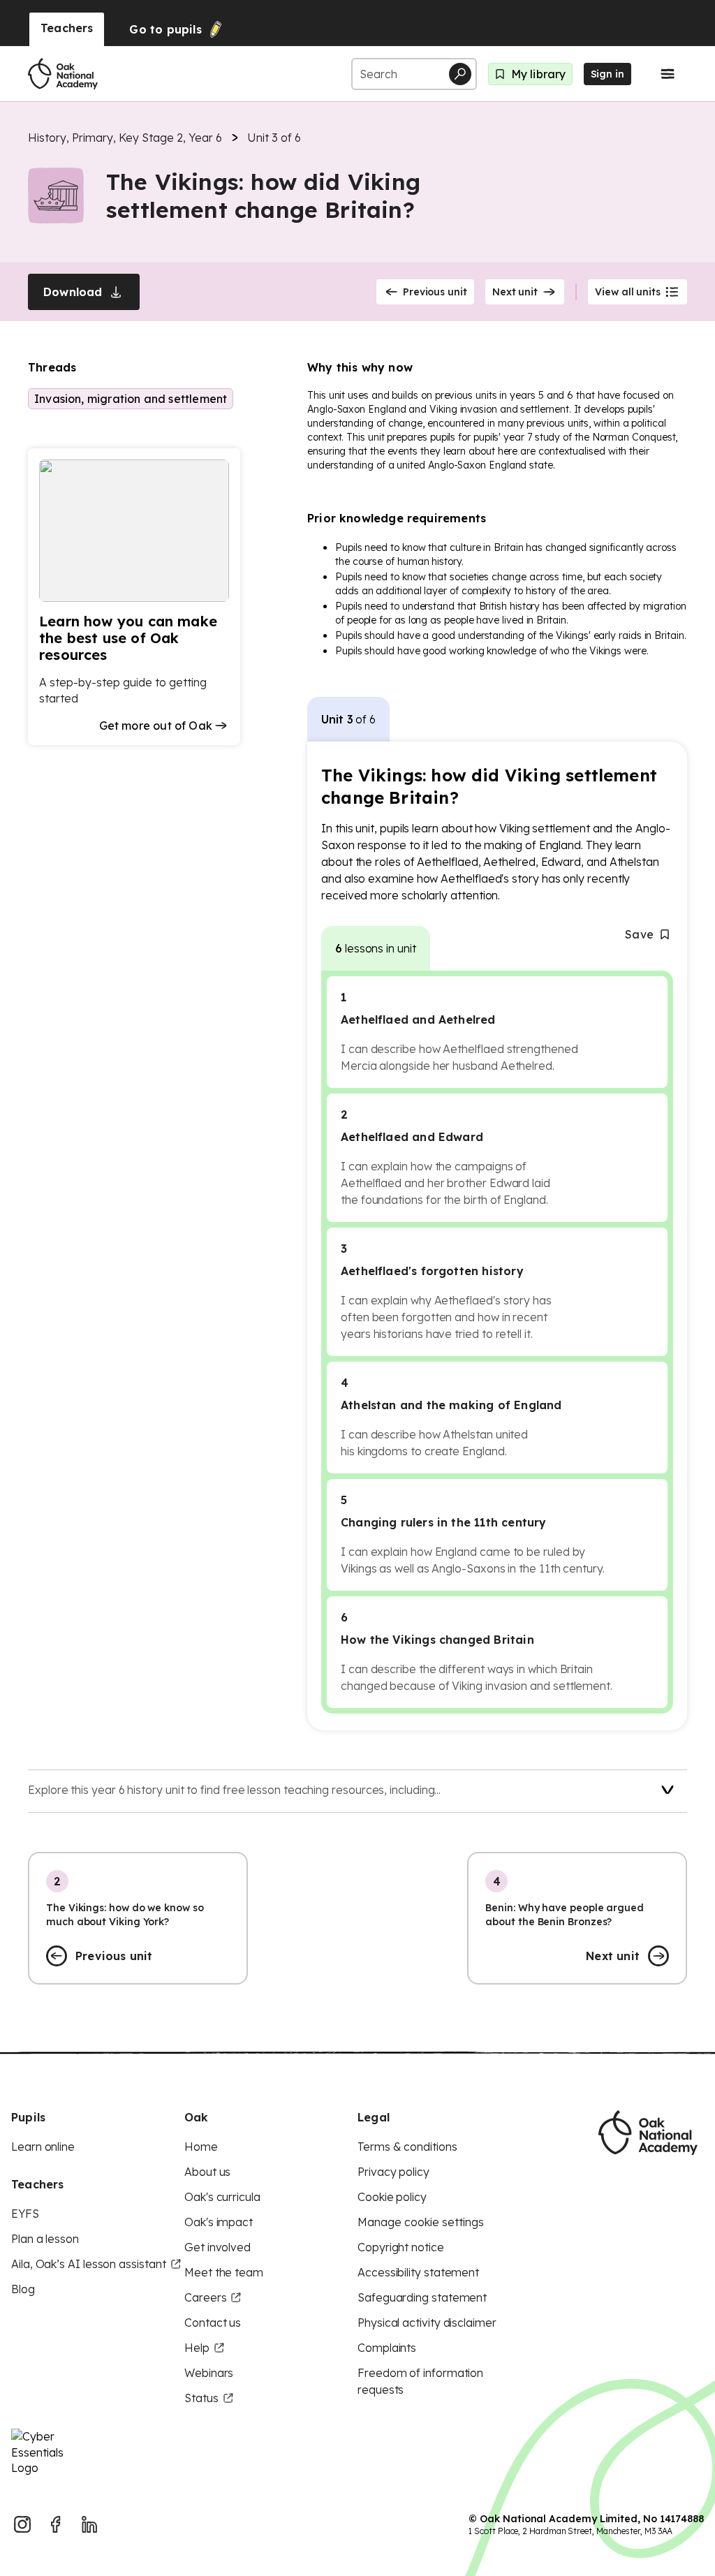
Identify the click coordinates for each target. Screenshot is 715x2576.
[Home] (63, 74)
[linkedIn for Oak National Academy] (89, 2524)
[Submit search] (460, 74)
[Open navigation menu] (668, 74)
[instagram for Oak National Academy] (22, 2524)
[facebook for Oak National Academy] (56, 2524)
